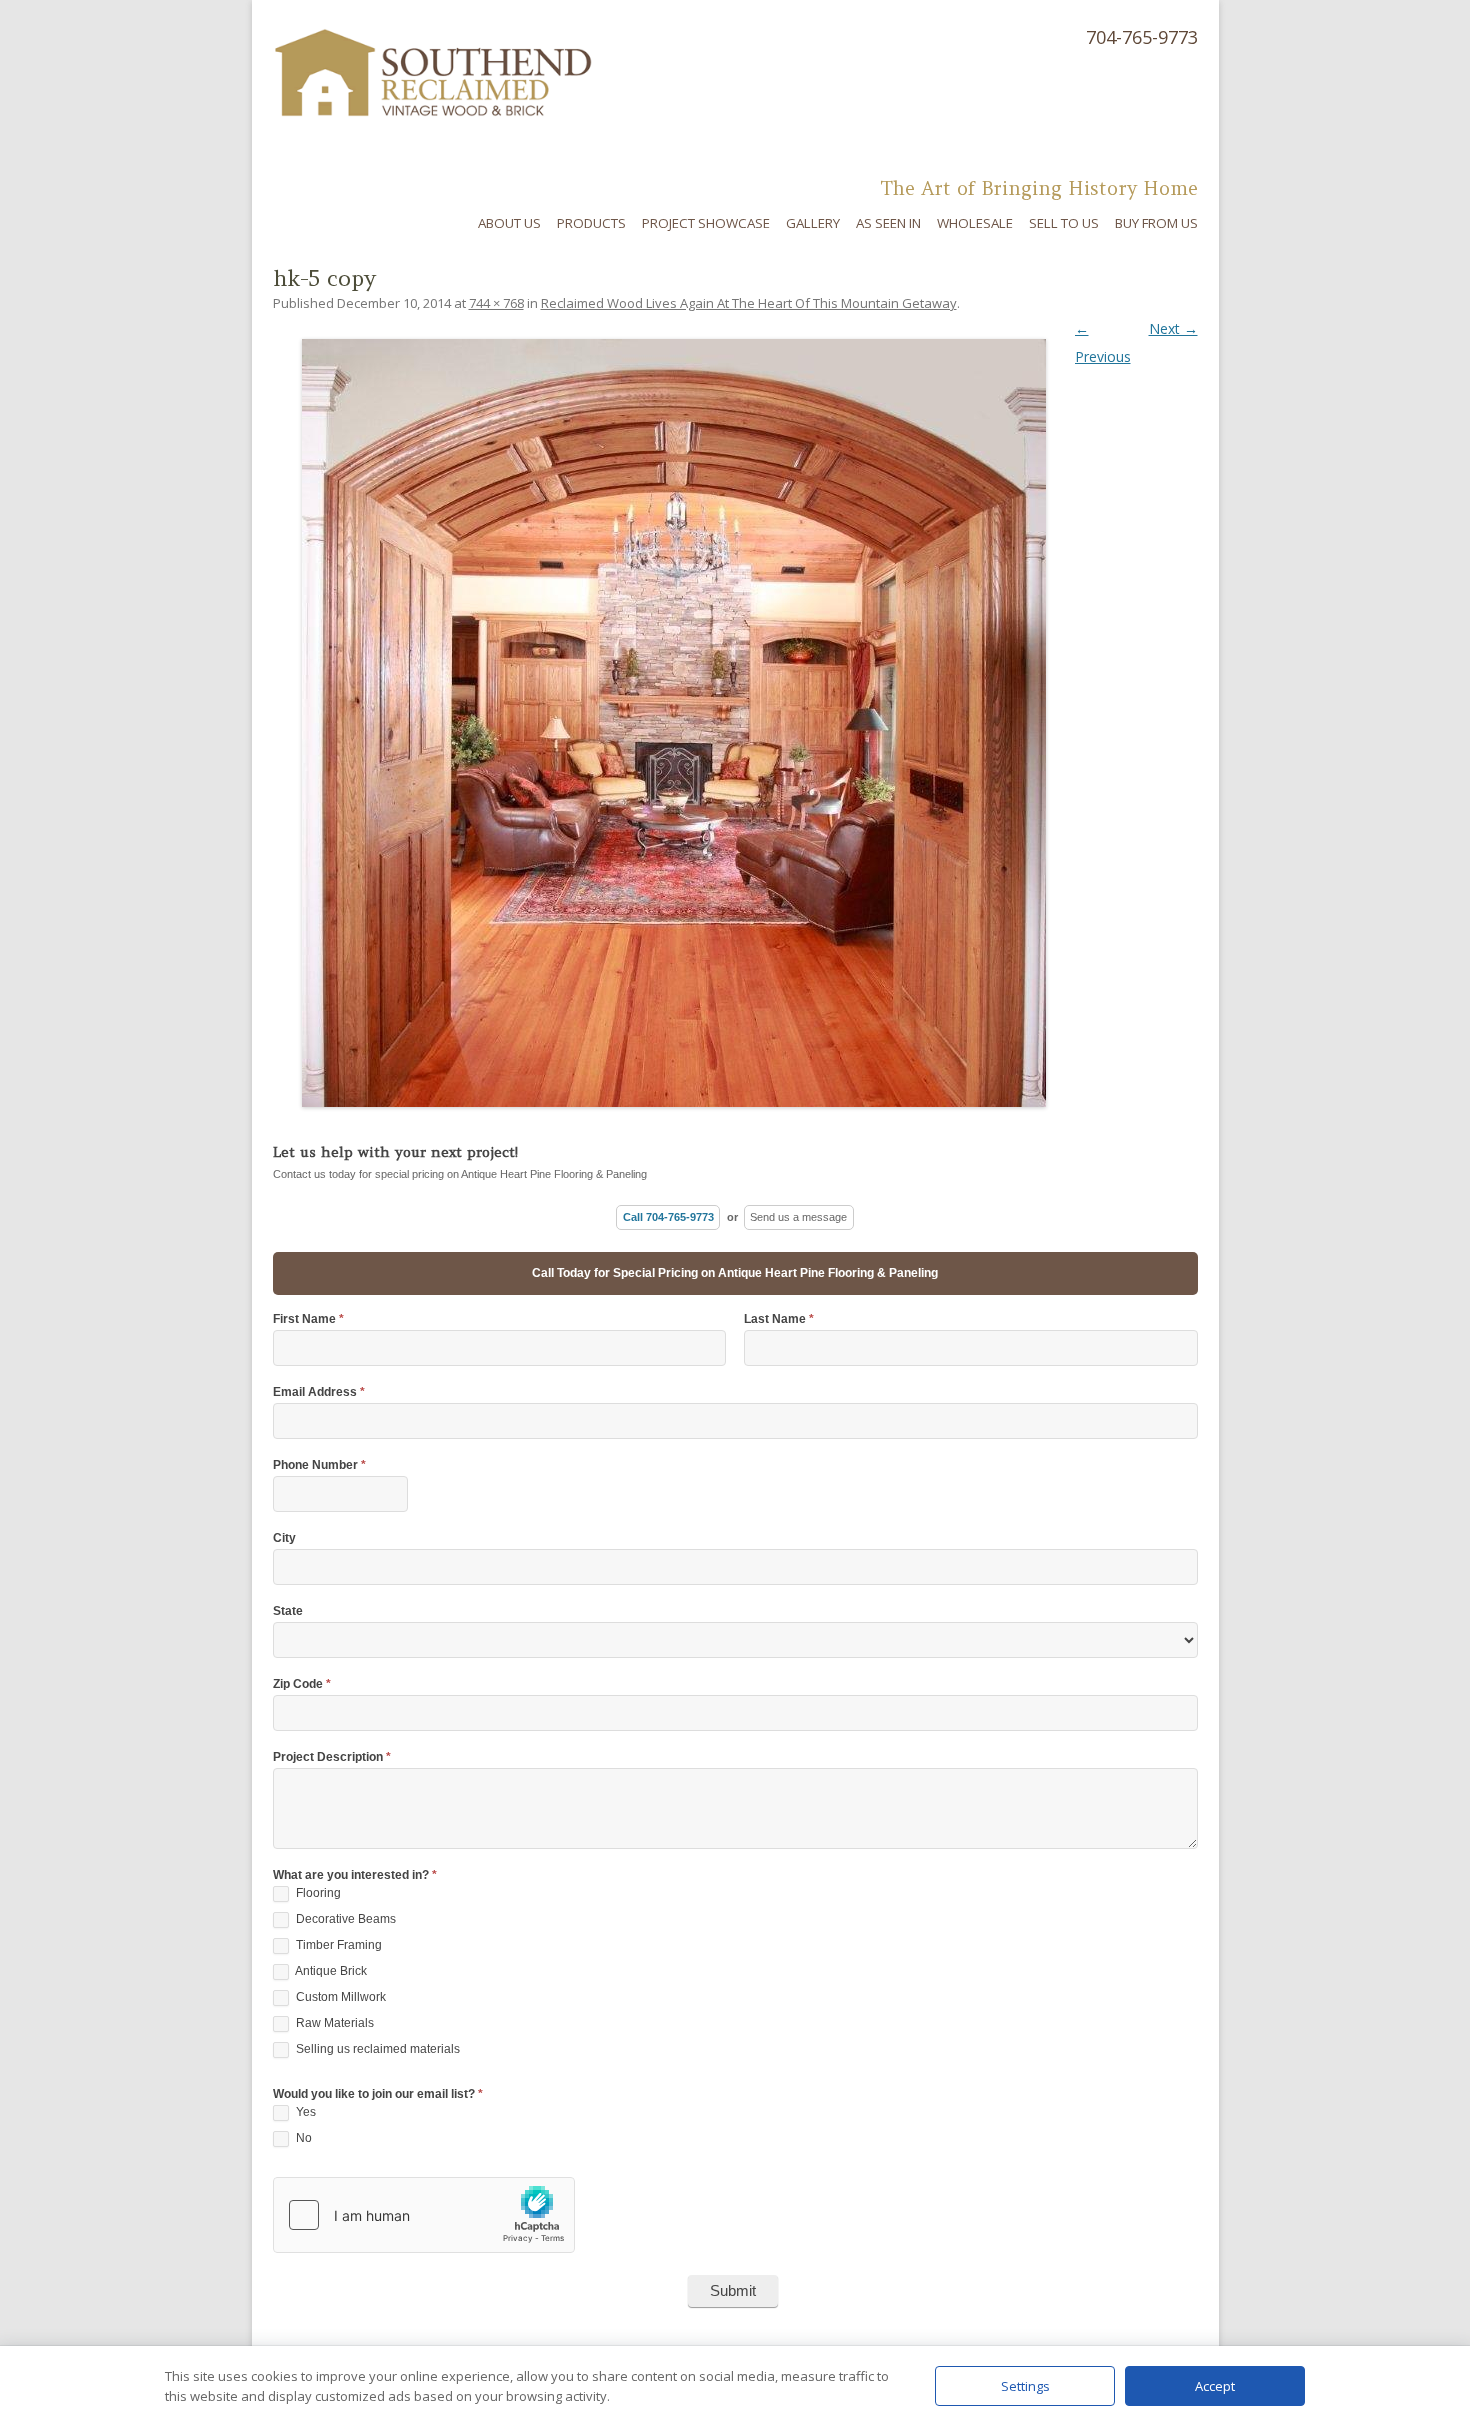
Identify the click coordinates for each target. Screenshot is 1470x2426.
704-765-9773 (1142, 37)
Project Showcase (706, 223)
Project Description (332, 1757)
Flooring (317, 1893)
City (284, 1538)
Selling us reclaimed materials (376, 2049)
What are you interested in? (355, 1875)
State (288, 1611)
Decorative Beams (344, 1919)
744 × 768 (496, 303)
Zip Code (302, 1684)
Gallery (813, 223)
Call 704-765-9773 (668, 1217)
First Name (308, 1319)
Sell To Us (1064, 223)
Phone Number (319, 1465)
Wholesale (975, 223)
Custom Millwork (339, 1997)
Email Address (319, 1392)
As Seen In (888, 223)
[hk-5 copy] (735, 723)
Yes (304, 2112)
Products (591, 223)
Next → (1173, 328)
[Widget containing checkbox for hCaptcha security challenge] (424, 2215)
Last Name (779, 1319)
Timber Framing (337, 1945)
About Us (509, 223)
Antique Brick (330, 1971)
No (302, 2138)
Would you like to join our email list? (378, 2094)
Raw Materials (333, 2023)
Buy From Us (1156, 223)
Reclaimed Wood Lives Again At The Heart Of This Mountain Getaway (749, 303)
